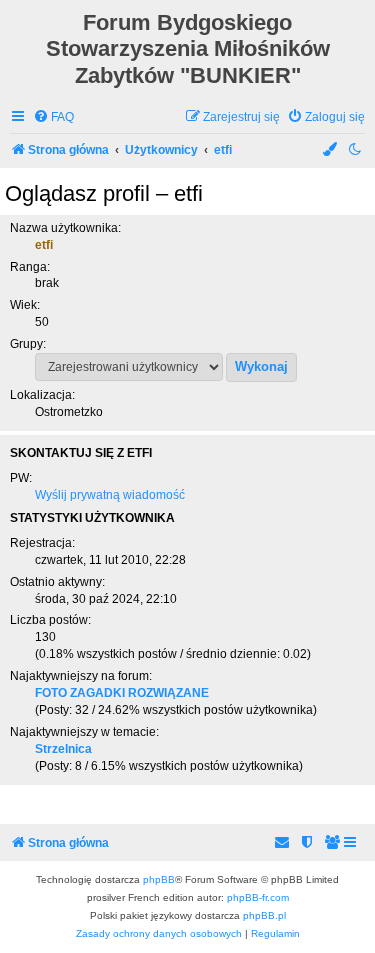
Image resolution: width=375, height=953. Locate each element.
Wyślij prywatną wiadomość (110, 495)
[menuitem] (53, 117)
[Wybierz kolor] (331, 150)
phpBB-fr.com (258, 897)
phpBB (159, 879)
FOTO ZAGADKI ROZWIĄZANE (122, 693)
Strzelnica (63, 749)
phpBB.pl (264, 915)
